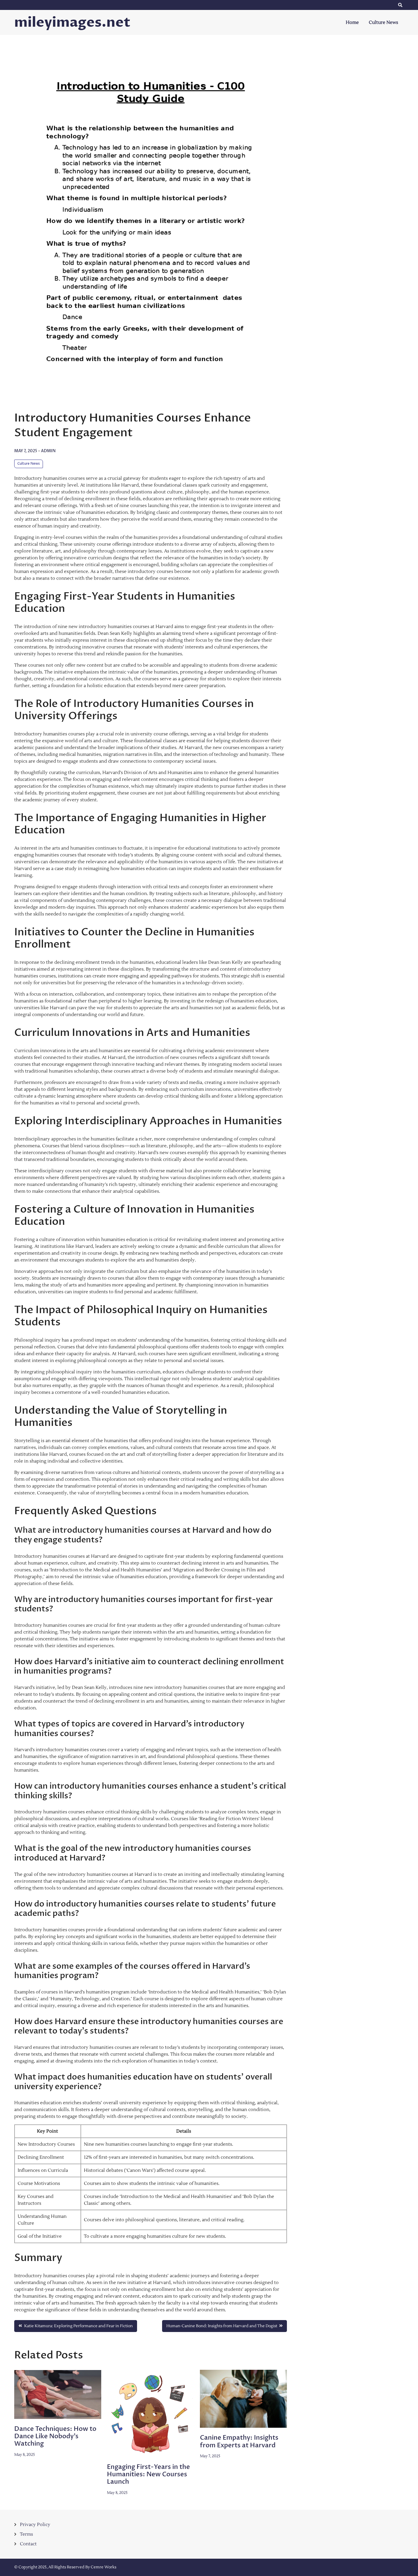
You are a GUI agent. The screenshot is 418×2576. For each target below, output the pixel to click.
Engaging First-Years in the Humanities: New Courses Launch (148, 2474)
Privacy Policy (35, 2525)
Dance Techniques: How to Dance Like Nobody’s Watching (55, 2436)
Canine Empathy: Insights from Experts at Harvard (239, 2441)
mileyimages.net (72, 22)
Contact (28, 2544)
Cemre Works (104, 2567)
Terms (26, 2534)
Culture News (383, 22)
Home (352, 22)
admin (48, 451)
